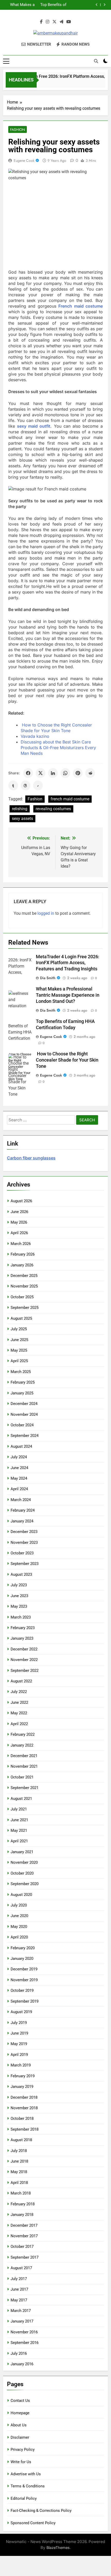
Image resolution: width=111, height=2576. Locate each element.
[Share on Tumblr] (13, 785)
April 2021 (19, 1841)
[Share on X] (41, 773)
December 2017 (24, 2225)
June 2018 (19, 2161)
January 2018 (22, 2215)
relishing (20, 809)
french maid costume (70, 799)
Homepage (20, 2413)
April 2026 (19, 1233)
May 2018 (19, 2172)
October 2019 (22, 1990)
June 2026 (19, 1212)
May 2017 (19, 2300)
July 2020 (19, 1905)
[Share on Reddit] (90, 773)
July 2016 (19, 2353)
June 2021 (19, 1820)
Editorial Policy (24, 2498)
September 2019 (25, 2001)
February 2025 (23, 1382)
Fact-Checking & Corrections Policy (41, 2511)
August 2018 (21, 2140)
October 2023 (22, 1553)
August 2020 (21, 1895)
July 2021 (19, 1809)
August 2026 (21, 1201)
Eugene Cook (24, 160)
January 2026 (22, 1265)
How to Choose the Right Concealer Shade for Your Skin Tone (20, 7)
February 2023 (23, 1628)
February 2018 (23, 2204)
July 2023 (19, 1585)
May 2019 (19, 2044)
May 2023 (19, 1606)
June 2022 (19, 1702)
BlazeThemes (58, 2548)
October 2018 (22, 2119)
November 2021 (24, 1766)
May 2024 (19, 1478)
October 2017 (22, 2247)
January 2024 (22, 1521)
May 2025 (19, 1350)
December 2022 (24, 1649)
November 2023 (24, 1543)
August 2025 (21, 1318)
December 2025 (24, 1276)
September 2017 (25, 2257)
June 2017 (19, 2289)
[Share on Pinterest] (78, 773)
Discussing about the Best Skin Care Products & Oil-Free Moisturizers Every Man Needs (58, 748)
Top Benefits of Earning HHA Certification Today (53, 3)
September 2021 (25, 1788)
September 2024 (25, 1436)
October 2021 (22, 1777)
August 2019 (21, 2012)
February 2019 (23, 2076)
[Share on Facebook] (28, 773)
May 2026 (19, 1222)
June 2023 (19, 1596)
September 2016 (25, 2343)
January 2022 (22, 1745)
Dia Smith (48, 978)
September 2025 (25, 1308)
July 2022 (19, 1692)
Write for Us (21, 2462)
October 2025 (22, 1297)
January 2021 (22, 1852)
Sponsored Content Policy (33, 2523)
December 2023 (24, 1532)
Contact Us (20, 2401)
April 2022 (19, 1724)
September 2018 (25, 2129)
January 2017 (22, 2321)
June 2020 (19, 1916)
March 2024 (21, 1500)
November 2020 (24, 1862)
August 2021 (21, 1799)
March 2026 (21, 1244)
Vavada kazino (35, 736)
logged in (46, 913)
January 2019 (22, 2087)
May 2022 (19, 1713)
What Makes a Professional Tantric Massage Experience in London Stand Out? (20, 3)
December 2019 (24, 1969)
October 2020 (22, 1873)
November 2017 (24, 2236)
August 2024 (21, 1446)
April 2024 (19, 1489)
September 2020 (25, 1884)
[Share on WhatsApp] (65, 773)
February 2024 (23, 1510)
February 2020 (23, 1948)
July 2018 (19, 2151)
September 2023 (25, 1564)
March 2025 (21, 1372)
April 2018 (19, 2183)
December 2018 (24, 2097)
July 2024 (19, 1457)
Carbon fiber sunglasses (31, 1158)
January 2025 (22, 1393)
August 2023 (21, 1574)
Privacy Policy (23, 2450)
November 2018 (24, 2108)
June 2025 (19, 1340)
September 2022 (25, 1671)
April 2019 (19, 2055)
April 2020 (19, 1937)
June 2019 (19, 2033)
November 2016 (24, 2332)
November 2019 (24, 1980)
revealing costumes (53, 809)
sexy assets (22, 819)
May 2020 (19, 1927)
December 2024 (24, 1404)
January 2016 (22, 2364)
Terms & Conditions (28, 2486)
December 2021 (24, 1756)
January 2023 (22, 1638)
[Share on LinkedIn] (53, 773)
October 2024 (22, 1425)
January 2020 (22, 1959)
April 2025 (19, 1361)
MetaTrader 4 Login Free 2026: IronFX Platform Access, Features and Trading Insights (68, 963)
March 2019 (21, 2065)
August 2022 (21, 1681)
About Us (19, 2425)
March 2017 (21, 2311)
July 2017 (19, 2279)
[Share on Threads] (26, 785)
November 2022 (24, 1660)
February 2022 (23, 1734)
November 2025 (24, 1286)
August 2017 (21, 2268)
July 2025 (19, 1329)
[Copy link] (38, 785)
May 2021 (19, 1831)
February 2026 (23, 1254)
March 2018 (21, 2193)
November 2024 (24, 1414)
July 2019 (19, 2023)
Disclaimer (20, 2437)
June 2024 (19, 1468)
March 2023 (21, 1617)
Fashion (18, 130)
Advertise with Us (26, 2474)
